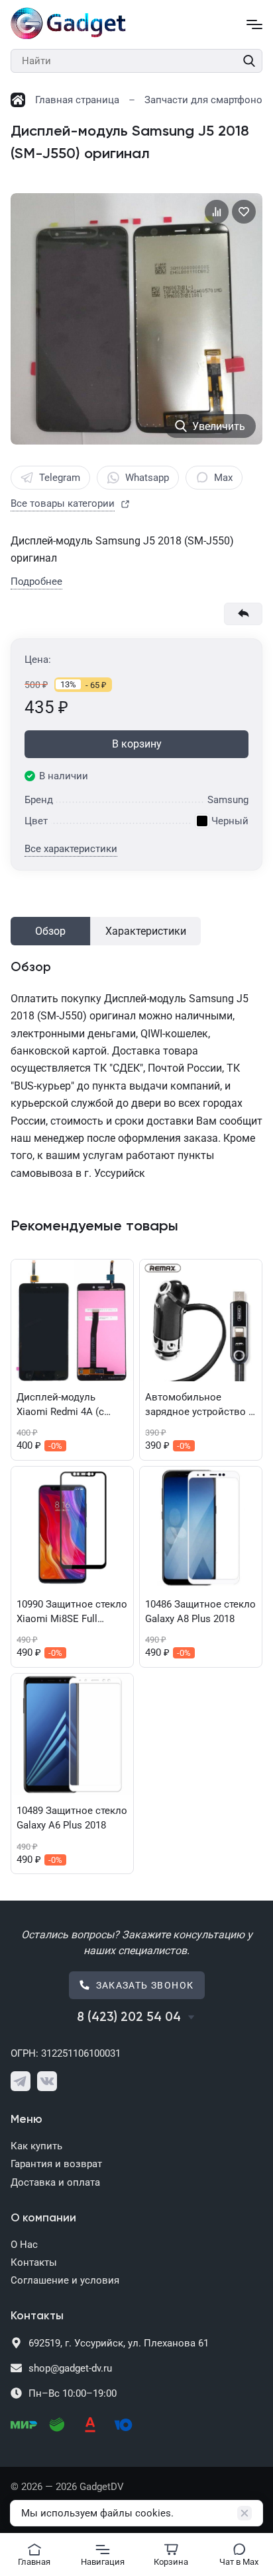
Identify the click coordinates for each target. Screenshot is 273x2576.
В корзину (137, 744)
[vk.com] (47, 2081)
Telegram (60, 478)
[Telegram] (21, 2081)
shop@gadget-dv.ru (70, 2368)
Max (223, 478)
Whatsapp (147, 478)
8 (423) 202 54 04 (129, 2017)
